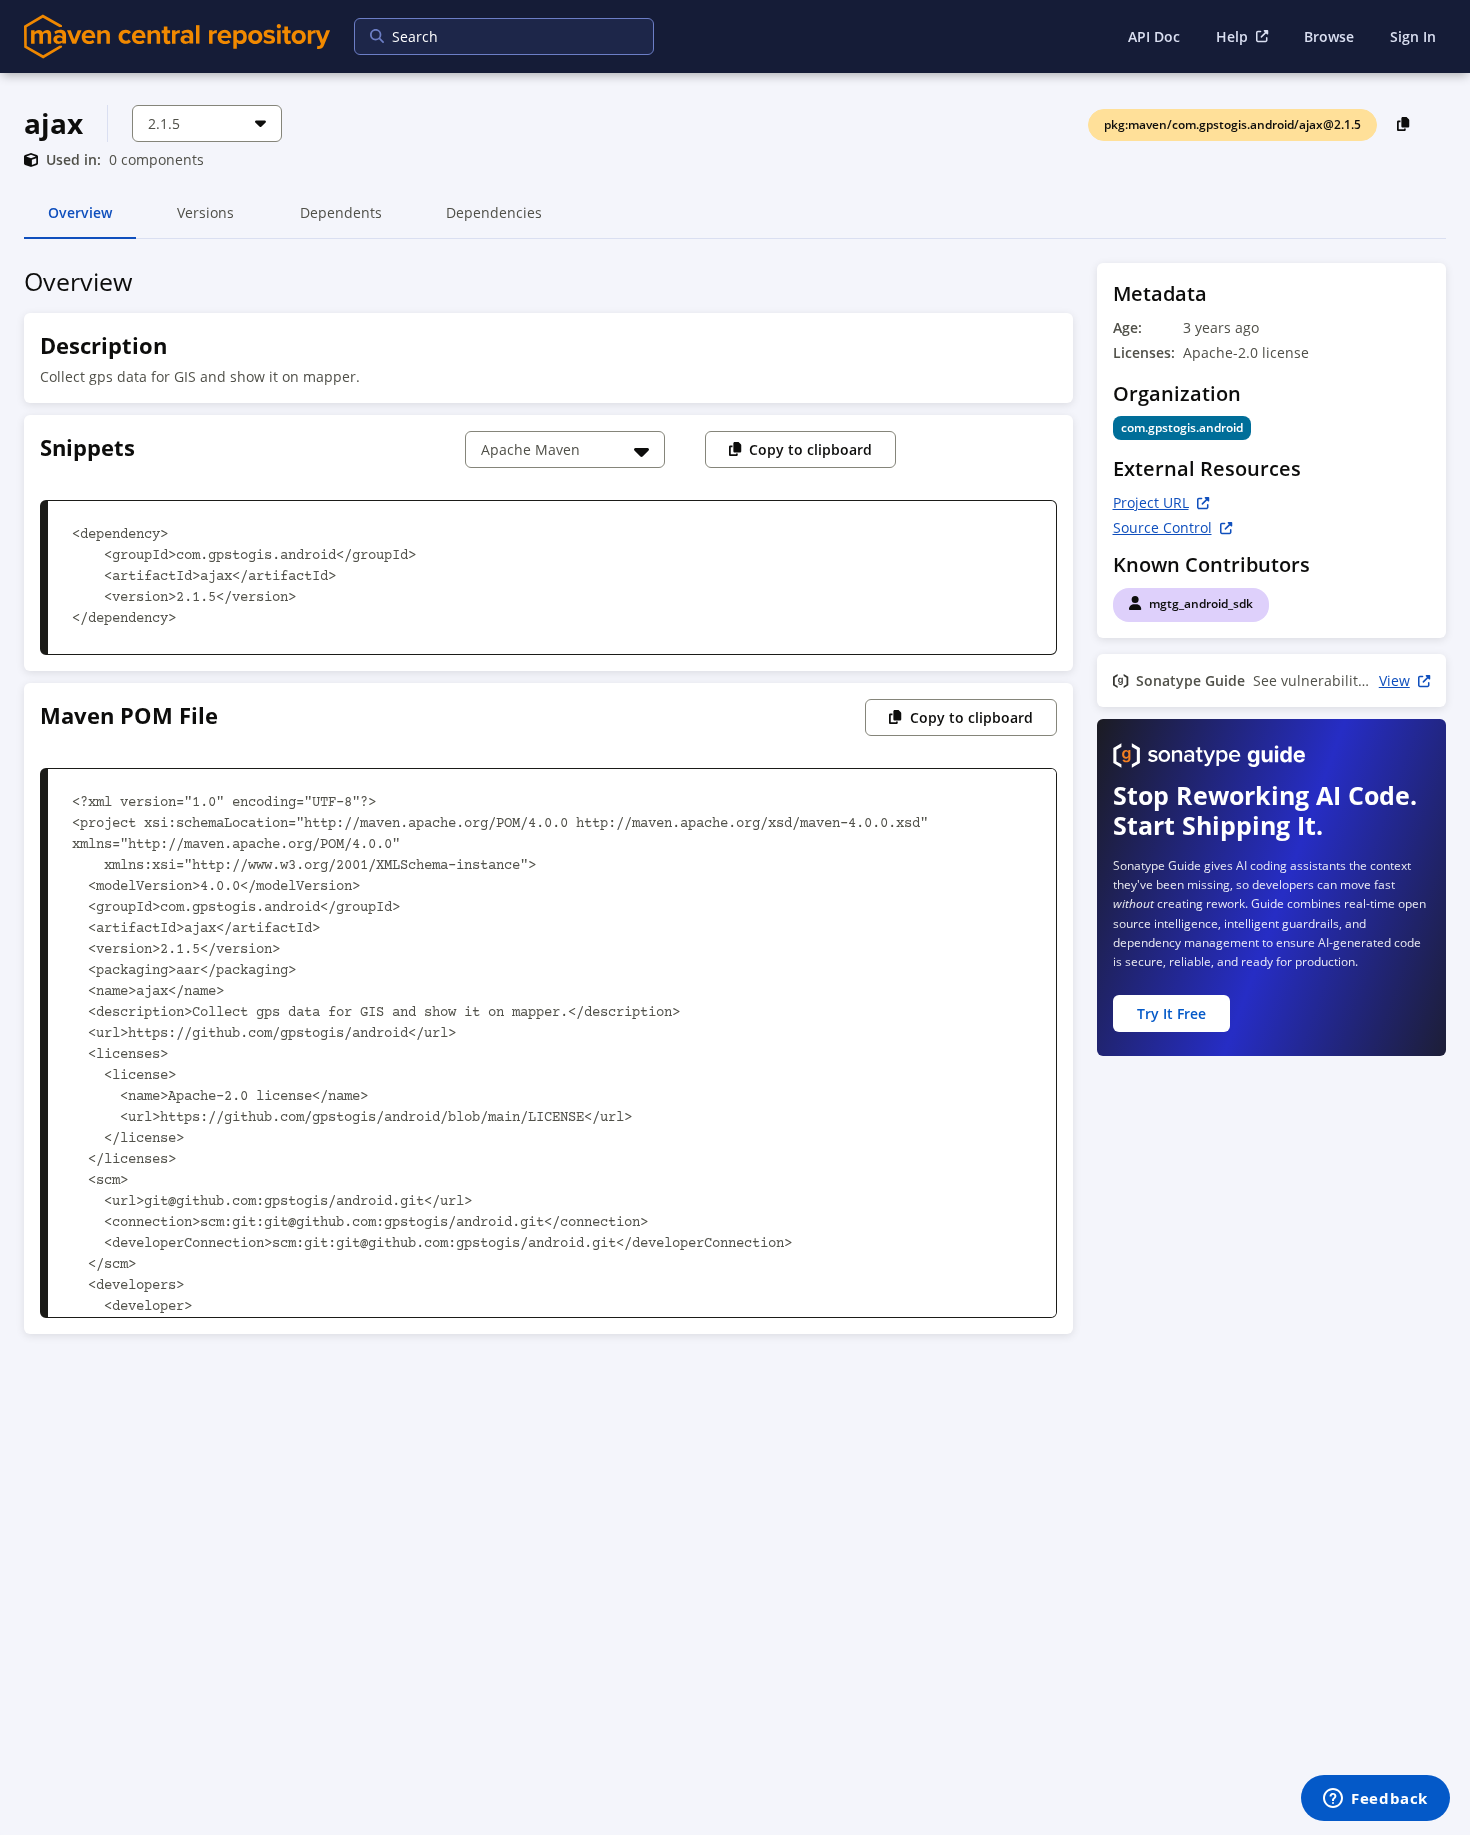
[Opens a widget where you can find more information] (1375, 1800)
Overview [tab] (80, 221)
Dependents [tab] (340, 221)
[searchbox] (491, 36)
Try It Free (1171, 1013)
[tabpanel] (735, 804)
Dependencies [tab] (494, 221)
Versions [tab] (205, 221)
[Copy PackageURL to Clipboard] (1403, 123)
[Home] (177, 36)
